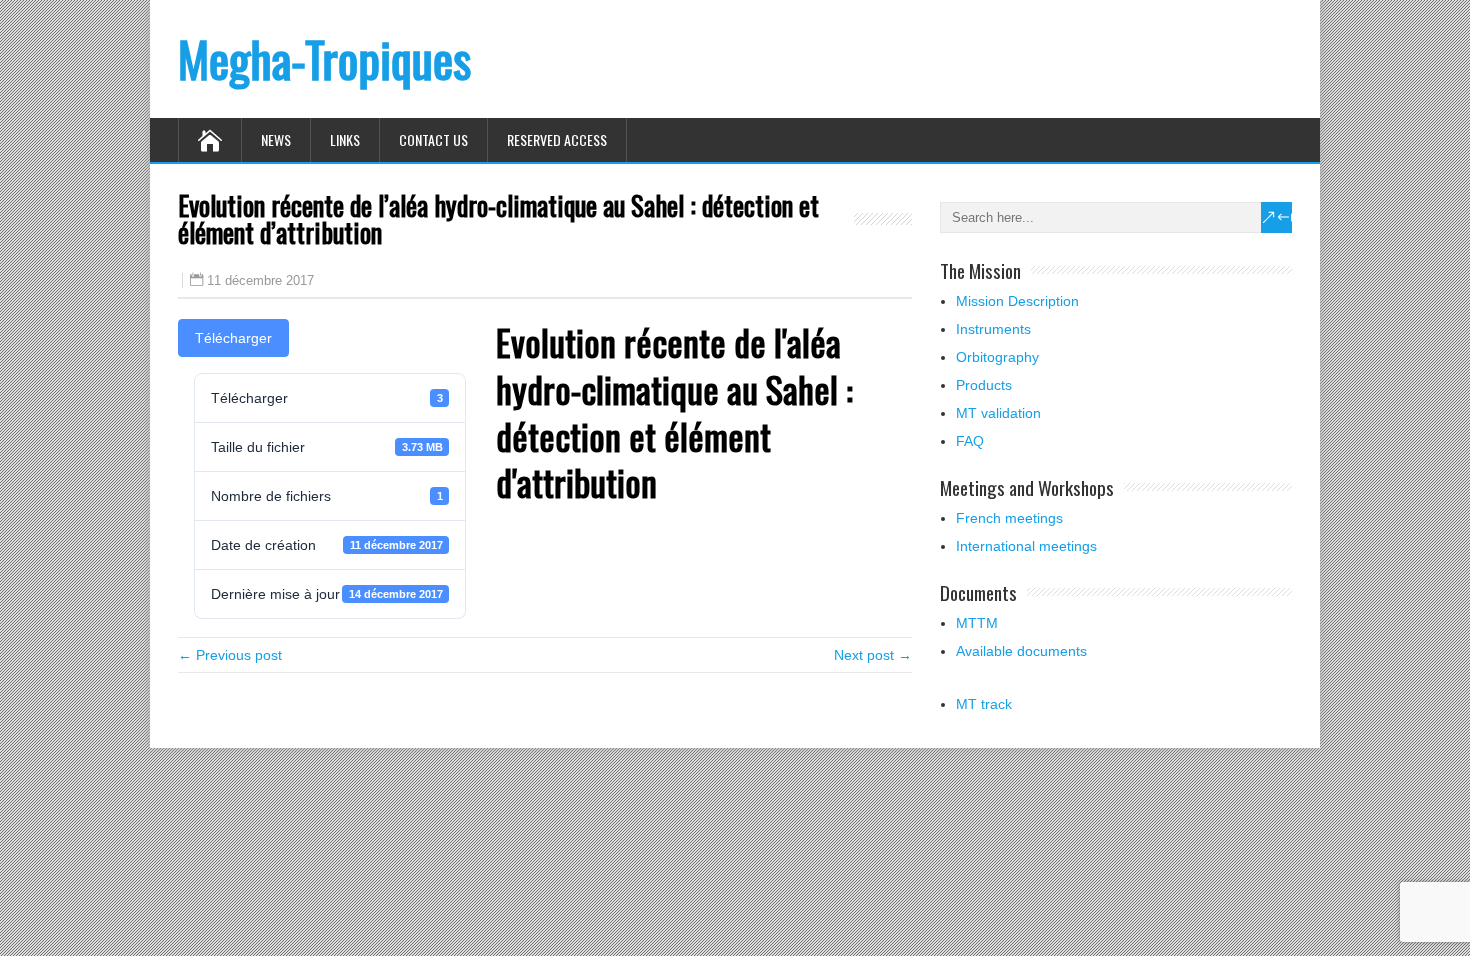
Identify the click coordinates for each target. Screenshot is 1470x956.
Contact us (433, 139)
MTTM (977, 623)
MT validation (998, 413)
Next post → (873, 655)
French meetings (1009, 518)
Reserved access (557, 139)
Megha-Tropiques (324, 58)
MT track (984, 704)
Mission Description (1017, 301)
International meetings (1026, 546)
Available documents (1021, 651)
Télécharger (233, 338)
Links (345, 139)
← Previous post (230, 655)
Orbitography (997, 357)
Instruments (993, 329)
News (276, 139)
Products (984, 385)
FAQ (970, 441)
